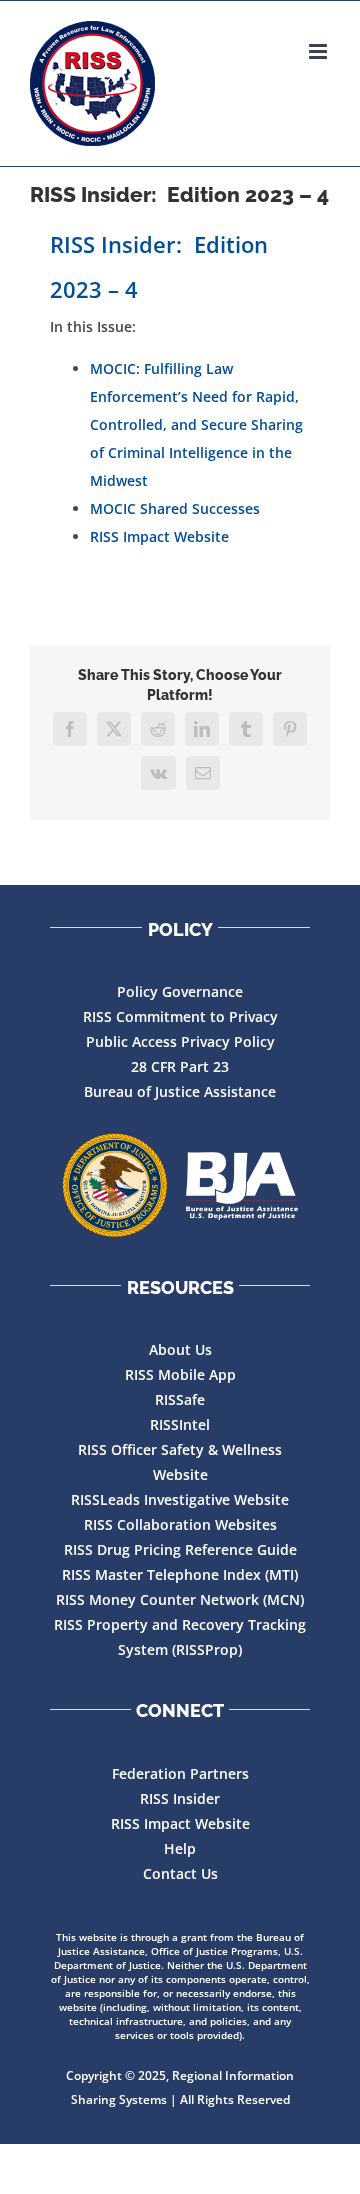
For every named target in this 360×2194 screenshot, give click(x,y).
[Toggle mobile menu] (319, 51)
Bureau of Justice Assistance (180, 1091)
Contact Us (180, 1873)
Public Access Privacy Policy (180, 1041)
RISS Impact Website (159, 536)
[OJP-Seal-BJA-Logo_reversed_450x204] (180, 1186)
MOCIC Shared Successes (175, 508)
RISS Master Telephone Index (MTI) (180, 1574)
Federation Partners (180, 1773)
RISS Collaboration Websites (180, 1524)
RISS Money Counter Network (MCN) (180, 1599)
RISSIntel (180, 1424)
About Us (180, 1349)
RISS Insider (180, 1798)
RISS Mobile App (180, 1374)
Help (180, 1848)
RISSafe (180, 1399)
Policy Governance (180, 991)
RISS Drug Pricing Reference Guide (180, 1549)
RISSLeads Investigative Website (180, 1499)
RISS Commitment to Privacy (180, 1016)
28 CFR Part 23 (180, 1066)
